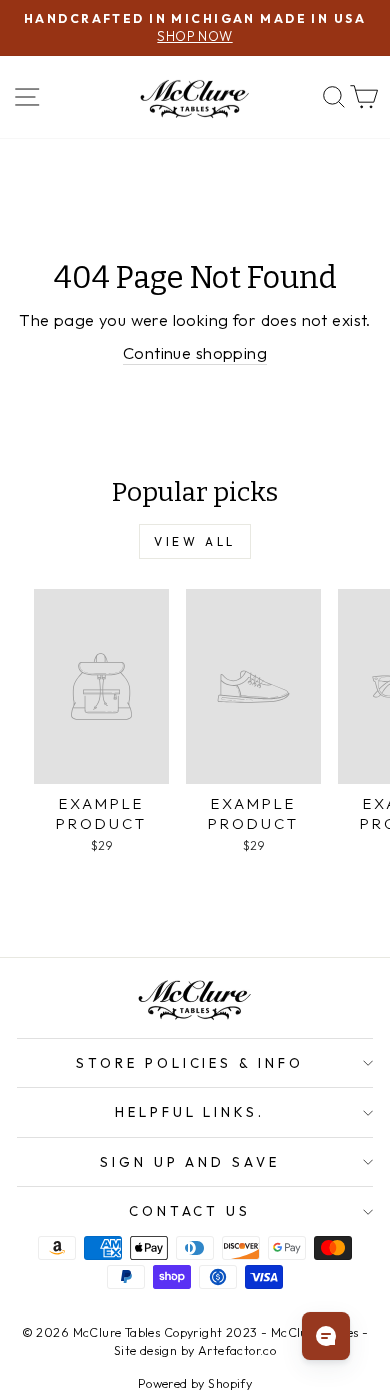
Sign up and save (190, 1162)
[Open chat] (326, 1336)
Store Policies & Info (190, 1063)
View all (195, 541)
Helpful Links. (190, 1112)
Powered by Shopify (195, 1383)
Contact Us (190, 1211)
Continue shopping (195, 352)
